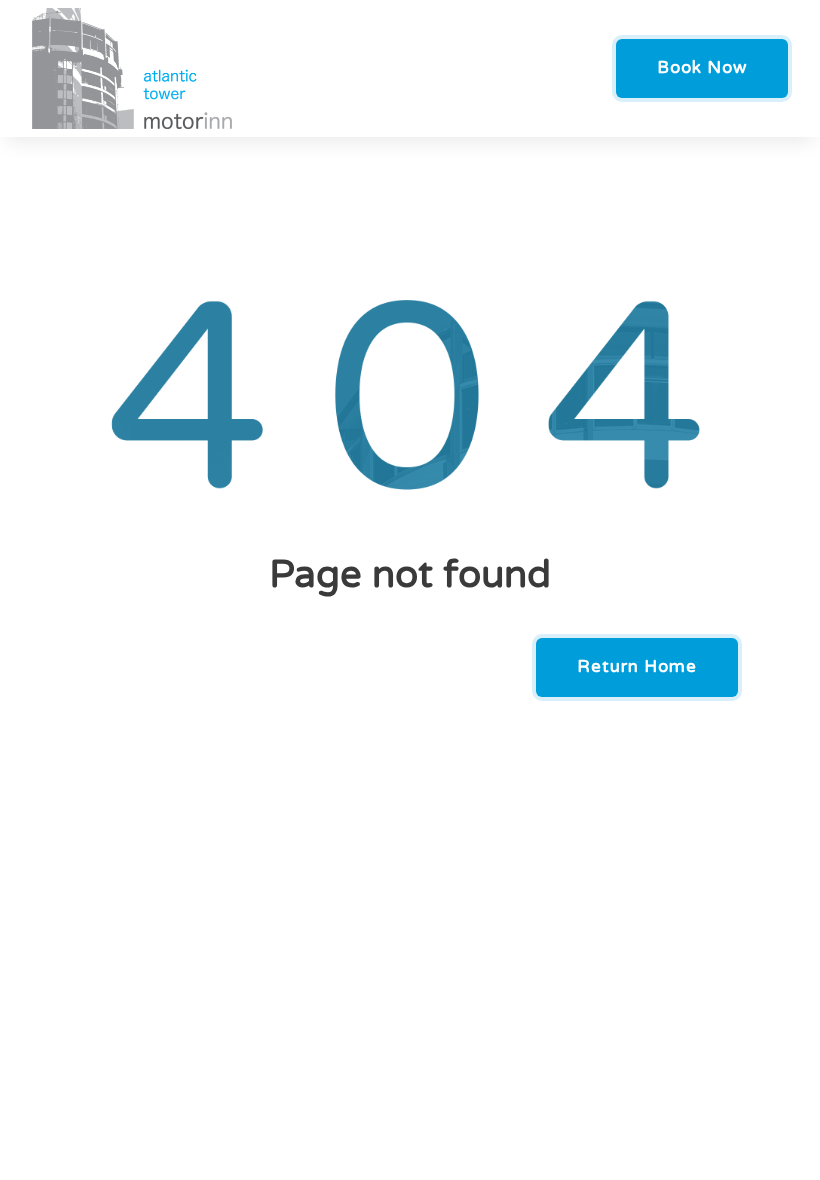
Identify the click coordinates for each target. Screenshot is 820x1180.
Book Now (702, 67)
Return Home (637, 666)
